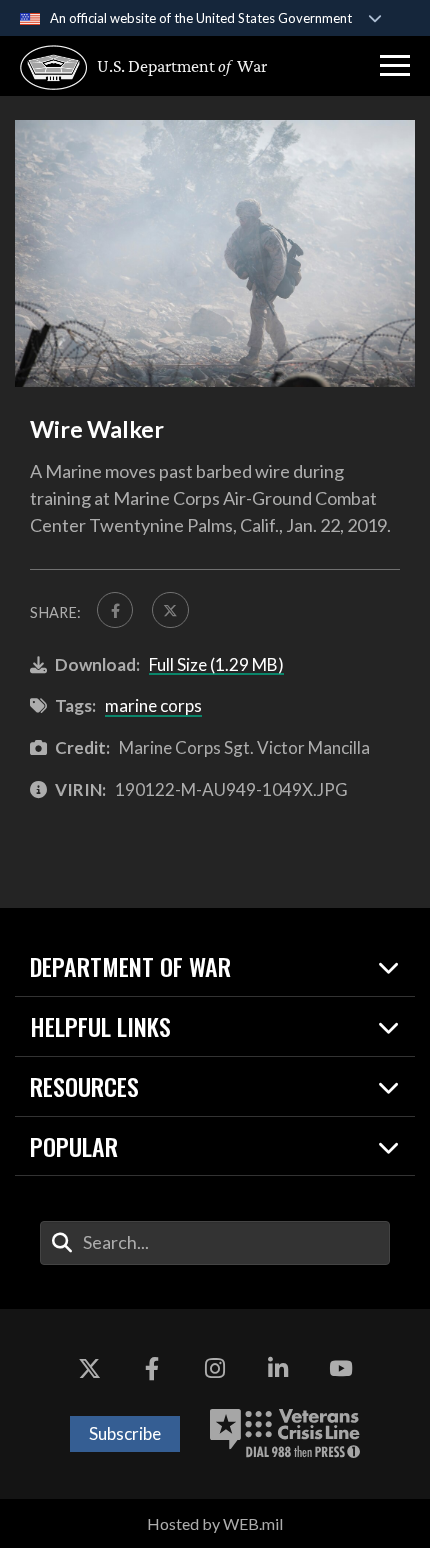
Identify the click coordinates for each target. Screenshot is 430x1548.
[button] (395, 66)
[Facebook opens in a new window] (152, 1369)
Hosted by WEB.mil (215, 1523)
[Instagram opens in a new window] (215, 1369)
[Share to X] (170, 610)
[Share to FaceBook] (115, 610)
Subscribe (125, 1433)
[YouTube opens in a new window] (341, 1369)
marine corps (153, 705)
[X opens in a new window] (89, 1369)
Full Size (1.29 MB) (216, 664)
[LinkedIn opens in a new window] (278, 1369)
